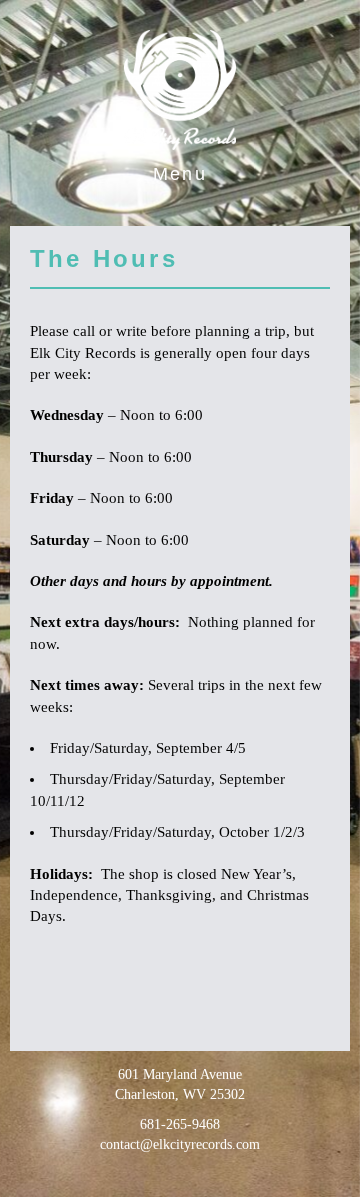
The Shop (180, 212)
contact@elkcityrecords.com (180, 1144)
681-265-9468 (180, 1124)
